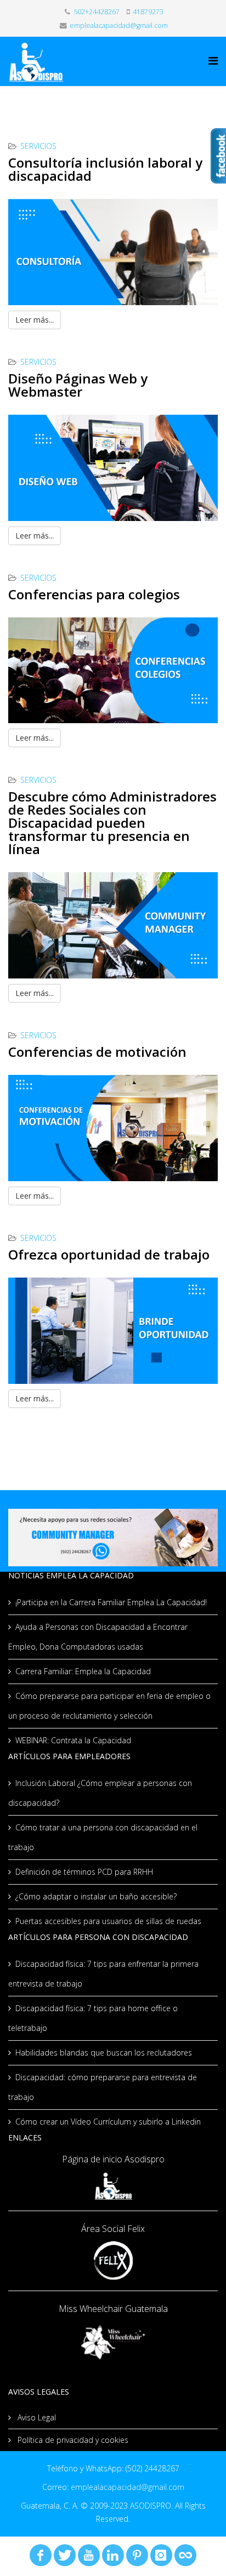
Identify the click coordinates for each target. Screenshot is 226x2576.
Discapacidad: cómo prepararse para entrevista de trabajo (103, 2087)
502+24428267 (97, 12)
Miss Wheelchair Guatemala (113, 2309)
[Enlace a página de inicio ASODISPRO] (113, 2186)
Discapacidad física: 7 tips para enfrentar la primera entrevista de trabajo (103, 1974)
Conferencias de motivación (97, 1052)
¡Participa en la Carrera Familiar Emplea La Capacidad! (111, 1602)
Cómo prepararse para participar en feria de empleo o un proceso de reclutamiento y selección (109, 1706)
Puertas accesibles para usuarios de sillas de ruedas (108, 1921)
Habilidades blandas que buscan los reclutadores (104, 2053)
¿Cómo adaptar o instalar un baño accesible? (96, 1896)
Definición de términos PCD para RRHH (84, 1872)
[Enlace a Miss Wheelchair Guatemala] (113, 2341)
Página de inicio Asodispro (113, 2159)
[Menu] (213, 61)
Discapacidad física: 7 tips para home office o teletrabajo (93, 2018)
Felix (135, 2229)
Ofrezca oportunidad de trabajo (109, 1254)
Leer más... (35, 320)
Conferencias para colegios (94, 594)
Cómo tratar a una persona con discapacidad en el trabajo (103, 1837)
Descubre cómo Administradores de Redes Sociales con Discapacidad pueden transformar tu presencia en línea (112, 823)
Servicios (38, 146)
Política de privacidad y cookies (72, 2440)
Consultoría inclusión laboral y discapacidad (105, 169)
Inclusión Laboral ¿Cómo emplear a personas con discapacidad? (100, 1793)
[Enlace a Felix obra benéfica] (113, 2260)
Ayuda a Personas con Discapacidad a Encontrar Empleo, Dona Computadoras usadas (98, 1637)
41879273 (148, 12)
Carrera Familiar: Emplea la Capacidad (83, 1671)
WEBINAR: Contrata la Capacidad (73, 1740)
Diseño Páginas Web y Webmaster (78, 385)
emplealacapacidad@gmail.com (119, 25)
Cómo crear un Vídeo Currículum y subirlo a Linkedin (108, 2122)
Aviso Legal (36, 2417)
